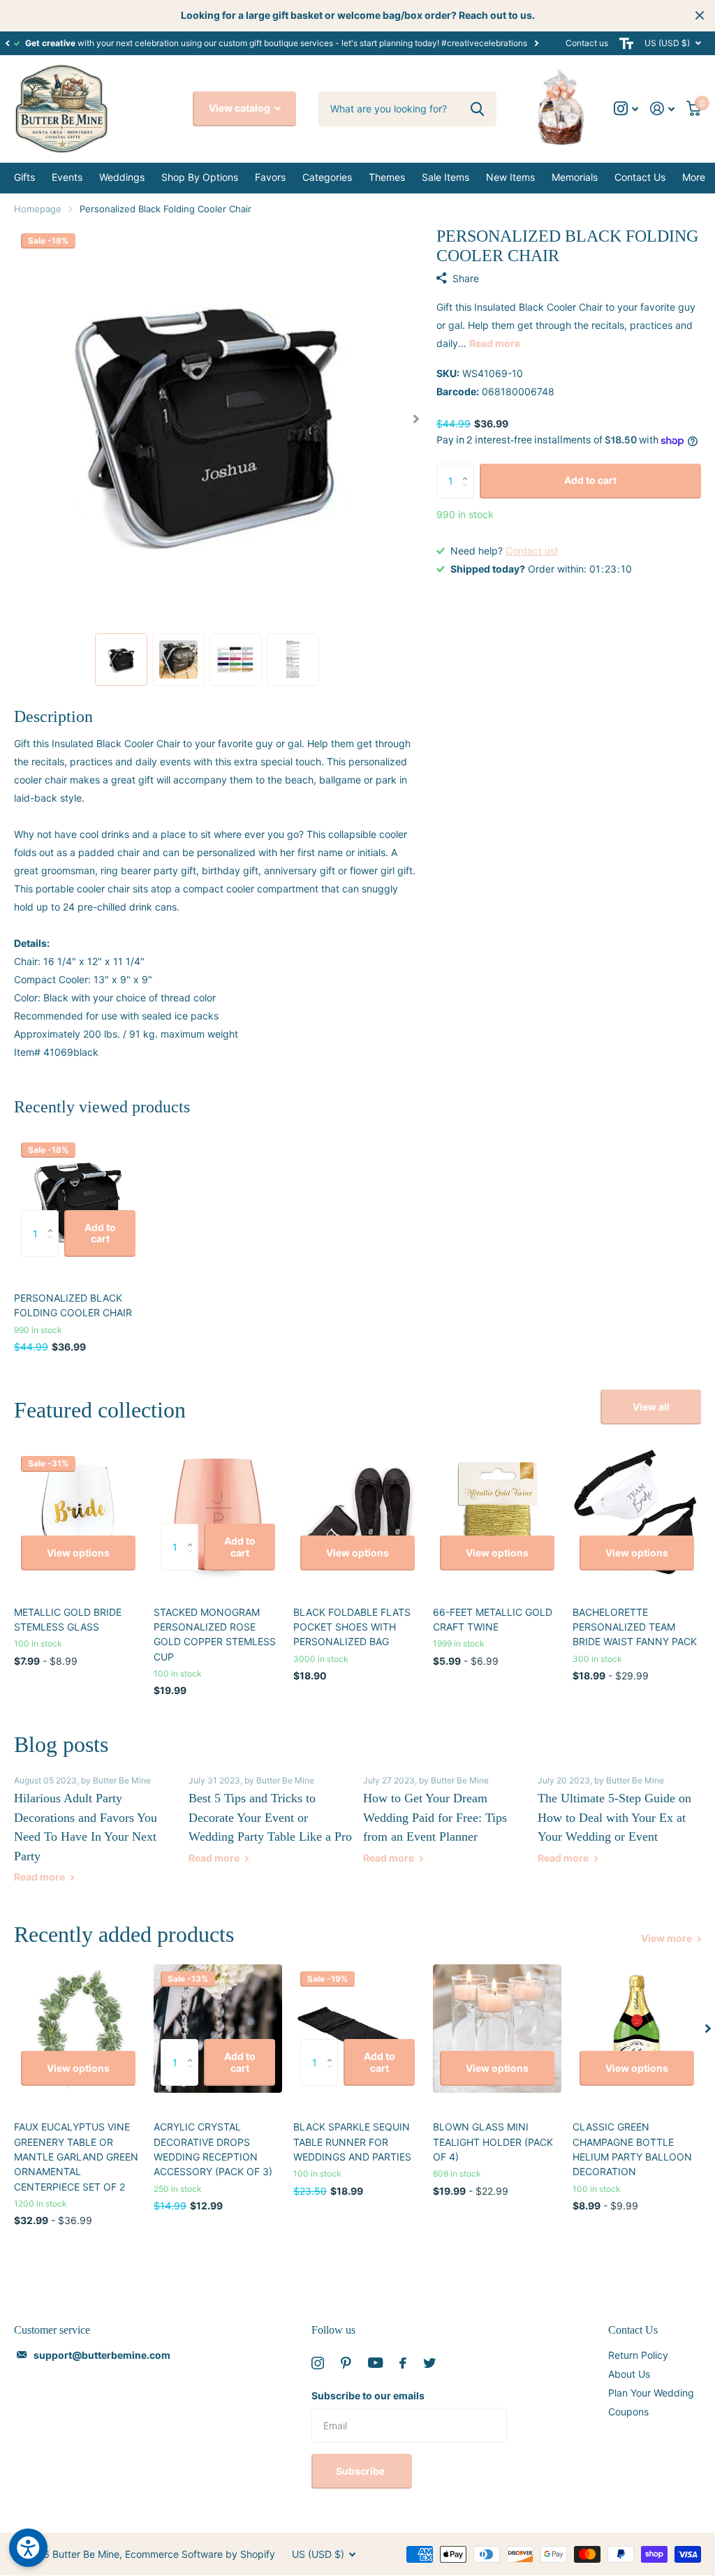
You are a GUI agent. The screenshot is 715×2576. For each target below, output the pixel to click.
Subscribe (361, 2471)
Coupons (628, 2412)
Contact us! (532, 551)
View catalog (241, 108)
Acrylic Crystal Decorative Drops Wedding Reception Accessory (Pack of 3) (213, 2149)
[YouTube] (375, 2363)
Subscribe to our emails (368, 2395)
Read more (495, 343)
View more (668, 1938)
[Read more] (626, 109)
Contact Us (633, 2330)
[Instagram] (318, 2363)
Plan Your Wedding (651, 2393)
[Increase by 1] (469, 469)
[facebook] (403, 2363)
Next (536, 43)
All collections (24, 178)
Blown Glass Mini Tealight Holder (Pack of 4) (493, 2142)
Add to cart (590, 480)
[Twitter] (429, 2363)
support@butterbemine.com (102, 2355)
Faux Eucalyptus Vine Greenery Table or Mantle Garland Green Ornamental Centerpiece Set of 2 (76, 2156)
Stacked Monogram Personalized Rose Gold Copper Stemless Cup (215, 1634)
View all (651, 1407)
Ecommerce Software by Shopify (200, 2554)
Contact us (587, 43)
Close (700, 15)
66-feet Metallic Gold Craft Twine (493, 1619)
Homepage (38, 209)
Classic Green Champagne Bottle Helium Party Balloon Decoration (632, 2149)
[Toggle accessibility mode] (626, 43)
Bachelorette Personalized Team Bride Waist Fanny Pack (635, 1627)
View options (78, 1553)
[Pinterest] (346, 2363)
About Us (629, 2374)
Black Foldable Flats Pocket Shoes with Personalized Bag (352, 1627)
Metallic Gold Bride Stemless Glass (68, 1619)
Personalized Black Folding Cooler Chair (73, 1305)
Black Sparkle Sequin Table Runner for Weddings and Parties (352, 2142)
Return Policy (638, 2355)
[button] (7, 43)
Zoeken (477, 109)
